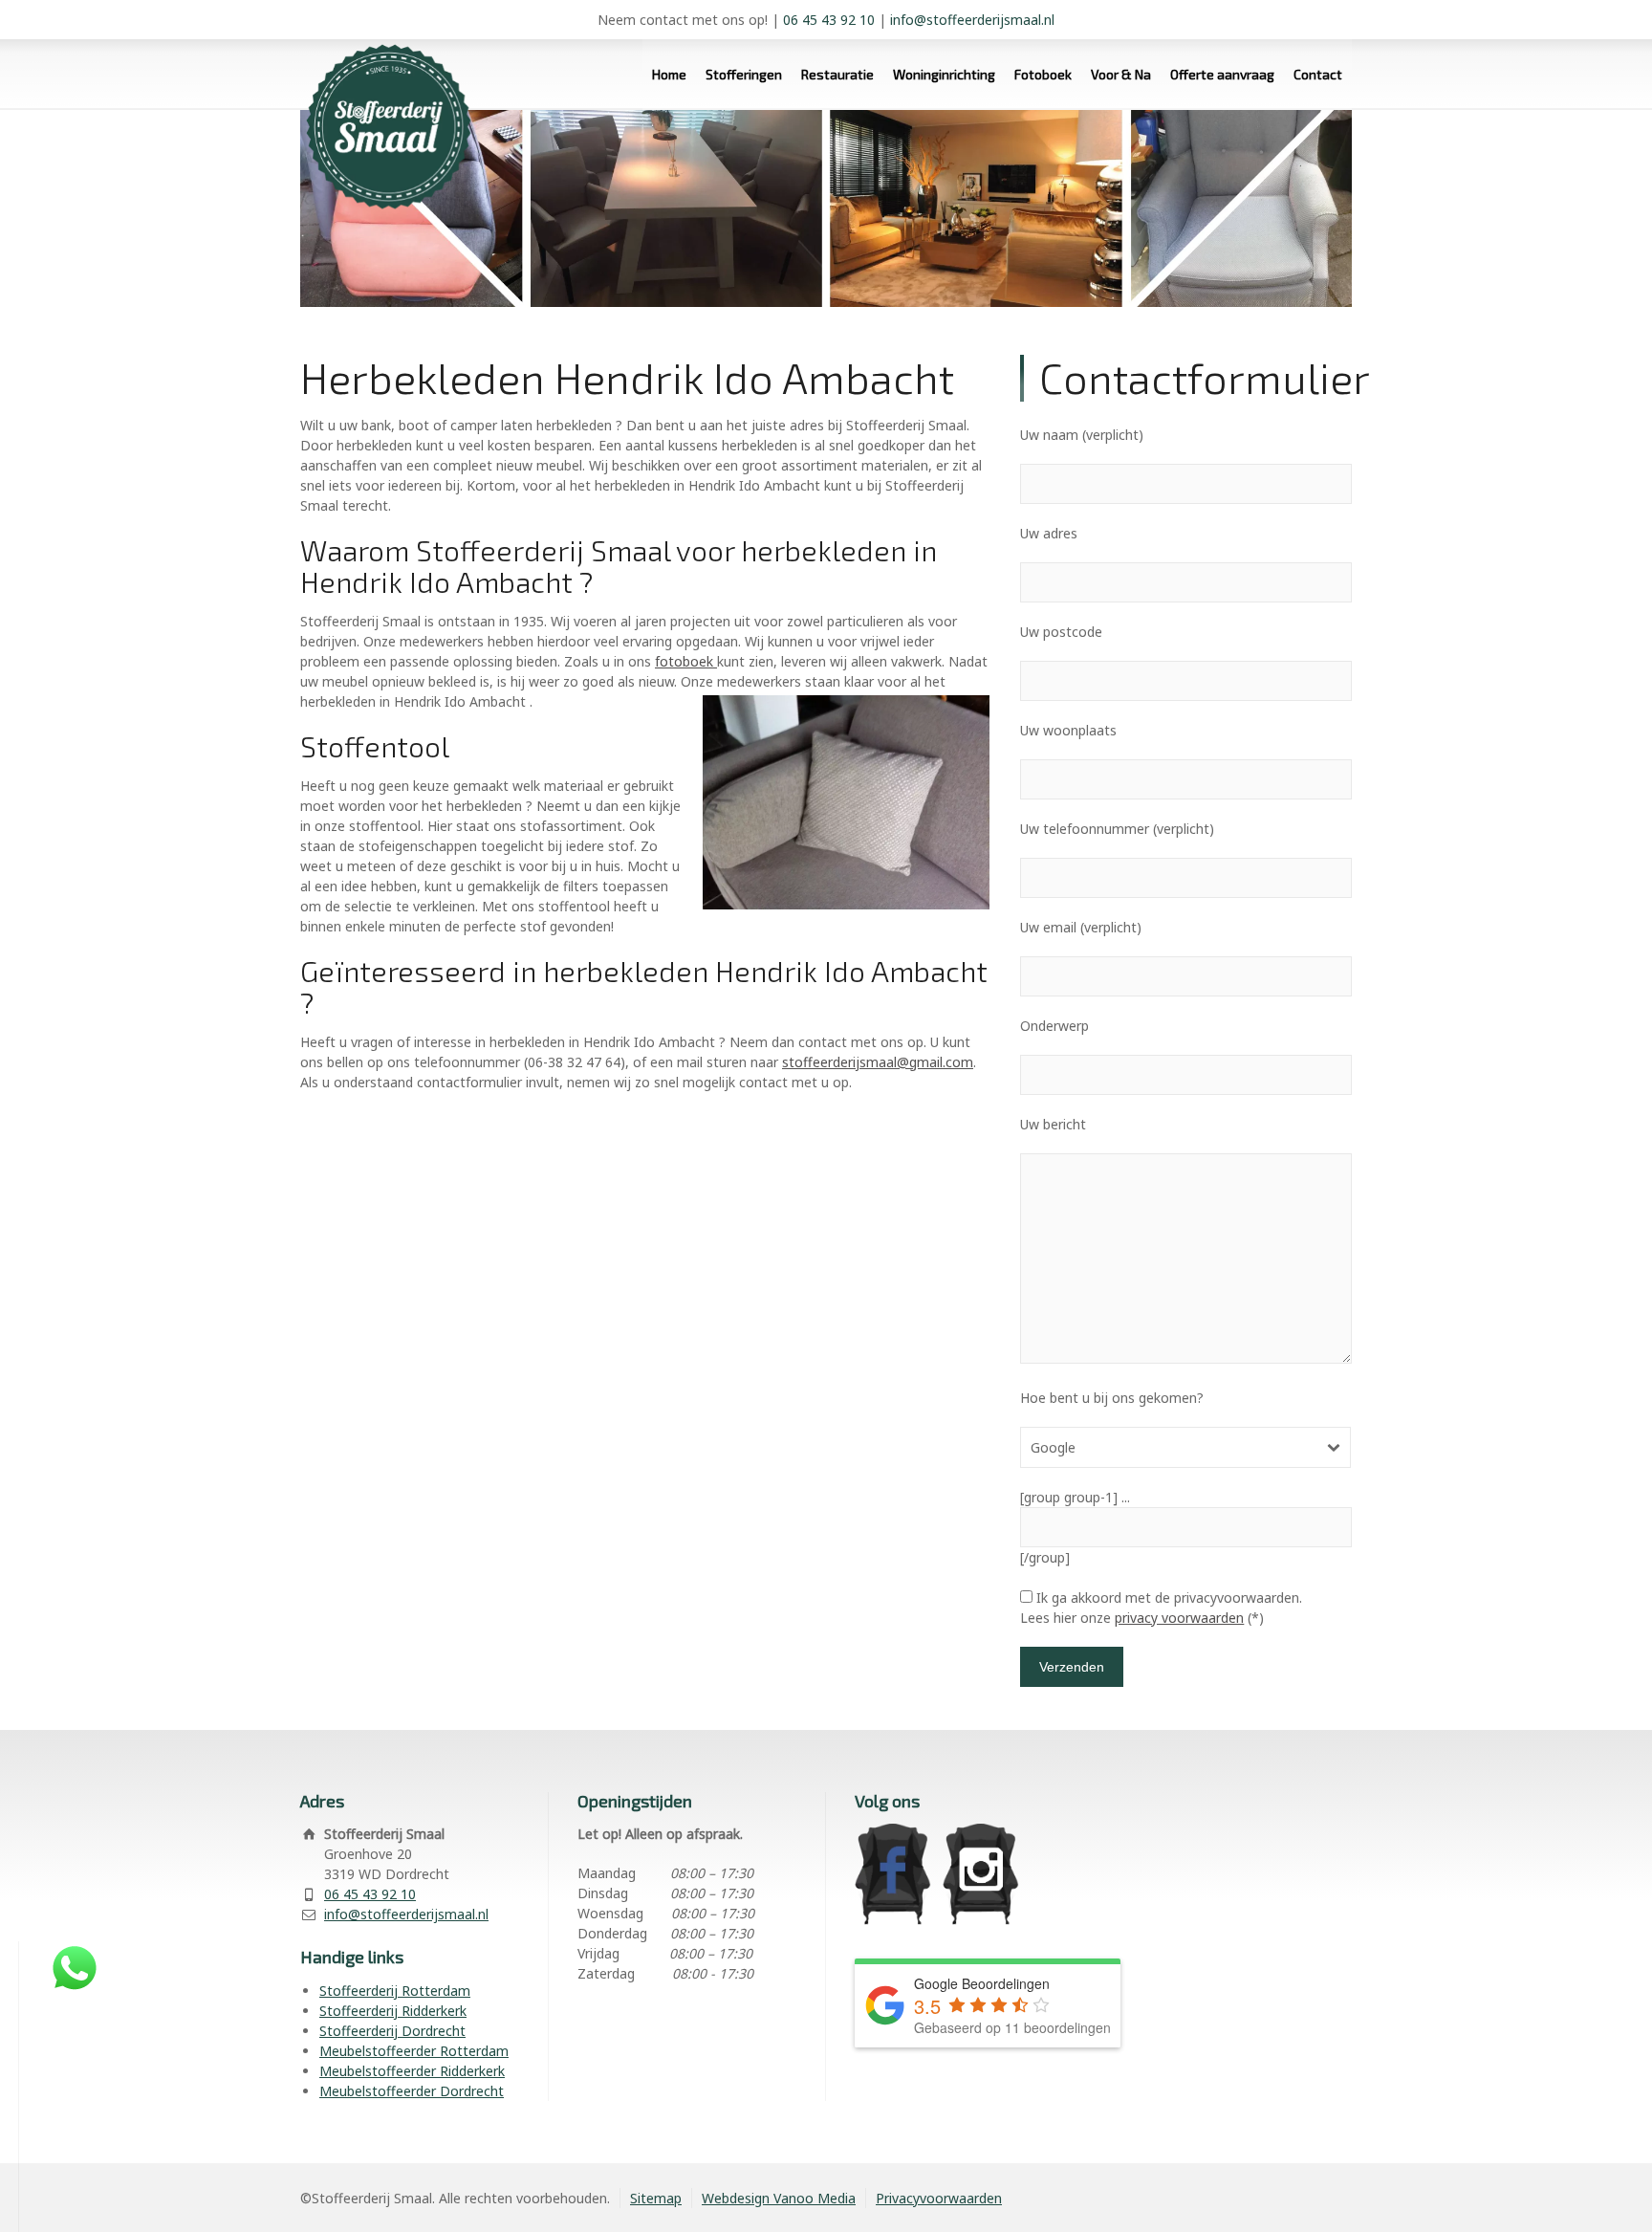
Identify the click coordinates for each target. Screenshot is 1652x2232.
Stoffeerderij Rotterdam (395, 1991)
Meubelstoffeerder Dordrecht (412, 2091)
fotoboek (686, 661)
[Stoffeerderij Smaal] (381, 110)
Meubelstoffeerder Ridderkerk (412, 2071)
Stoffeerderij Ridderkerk (393, 2011)
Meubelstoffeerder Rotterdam (414, 2051)
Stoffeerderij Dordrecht (392, 2031)
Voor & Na (1121, 74)
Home (669, 74)
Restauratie (837, 74)
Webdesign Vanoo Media (779, 2198)
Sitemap (656, 2198)
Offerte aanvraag (1222, 74)
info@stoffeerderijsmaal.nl (972, 20)
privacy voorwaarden (1179, 1618)
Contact (1318, 74)
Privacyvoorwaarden (939, 2198)
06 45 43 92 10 (829, 20)
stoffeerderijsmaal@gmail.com (878, 1062)
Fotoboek (1043, 74)
